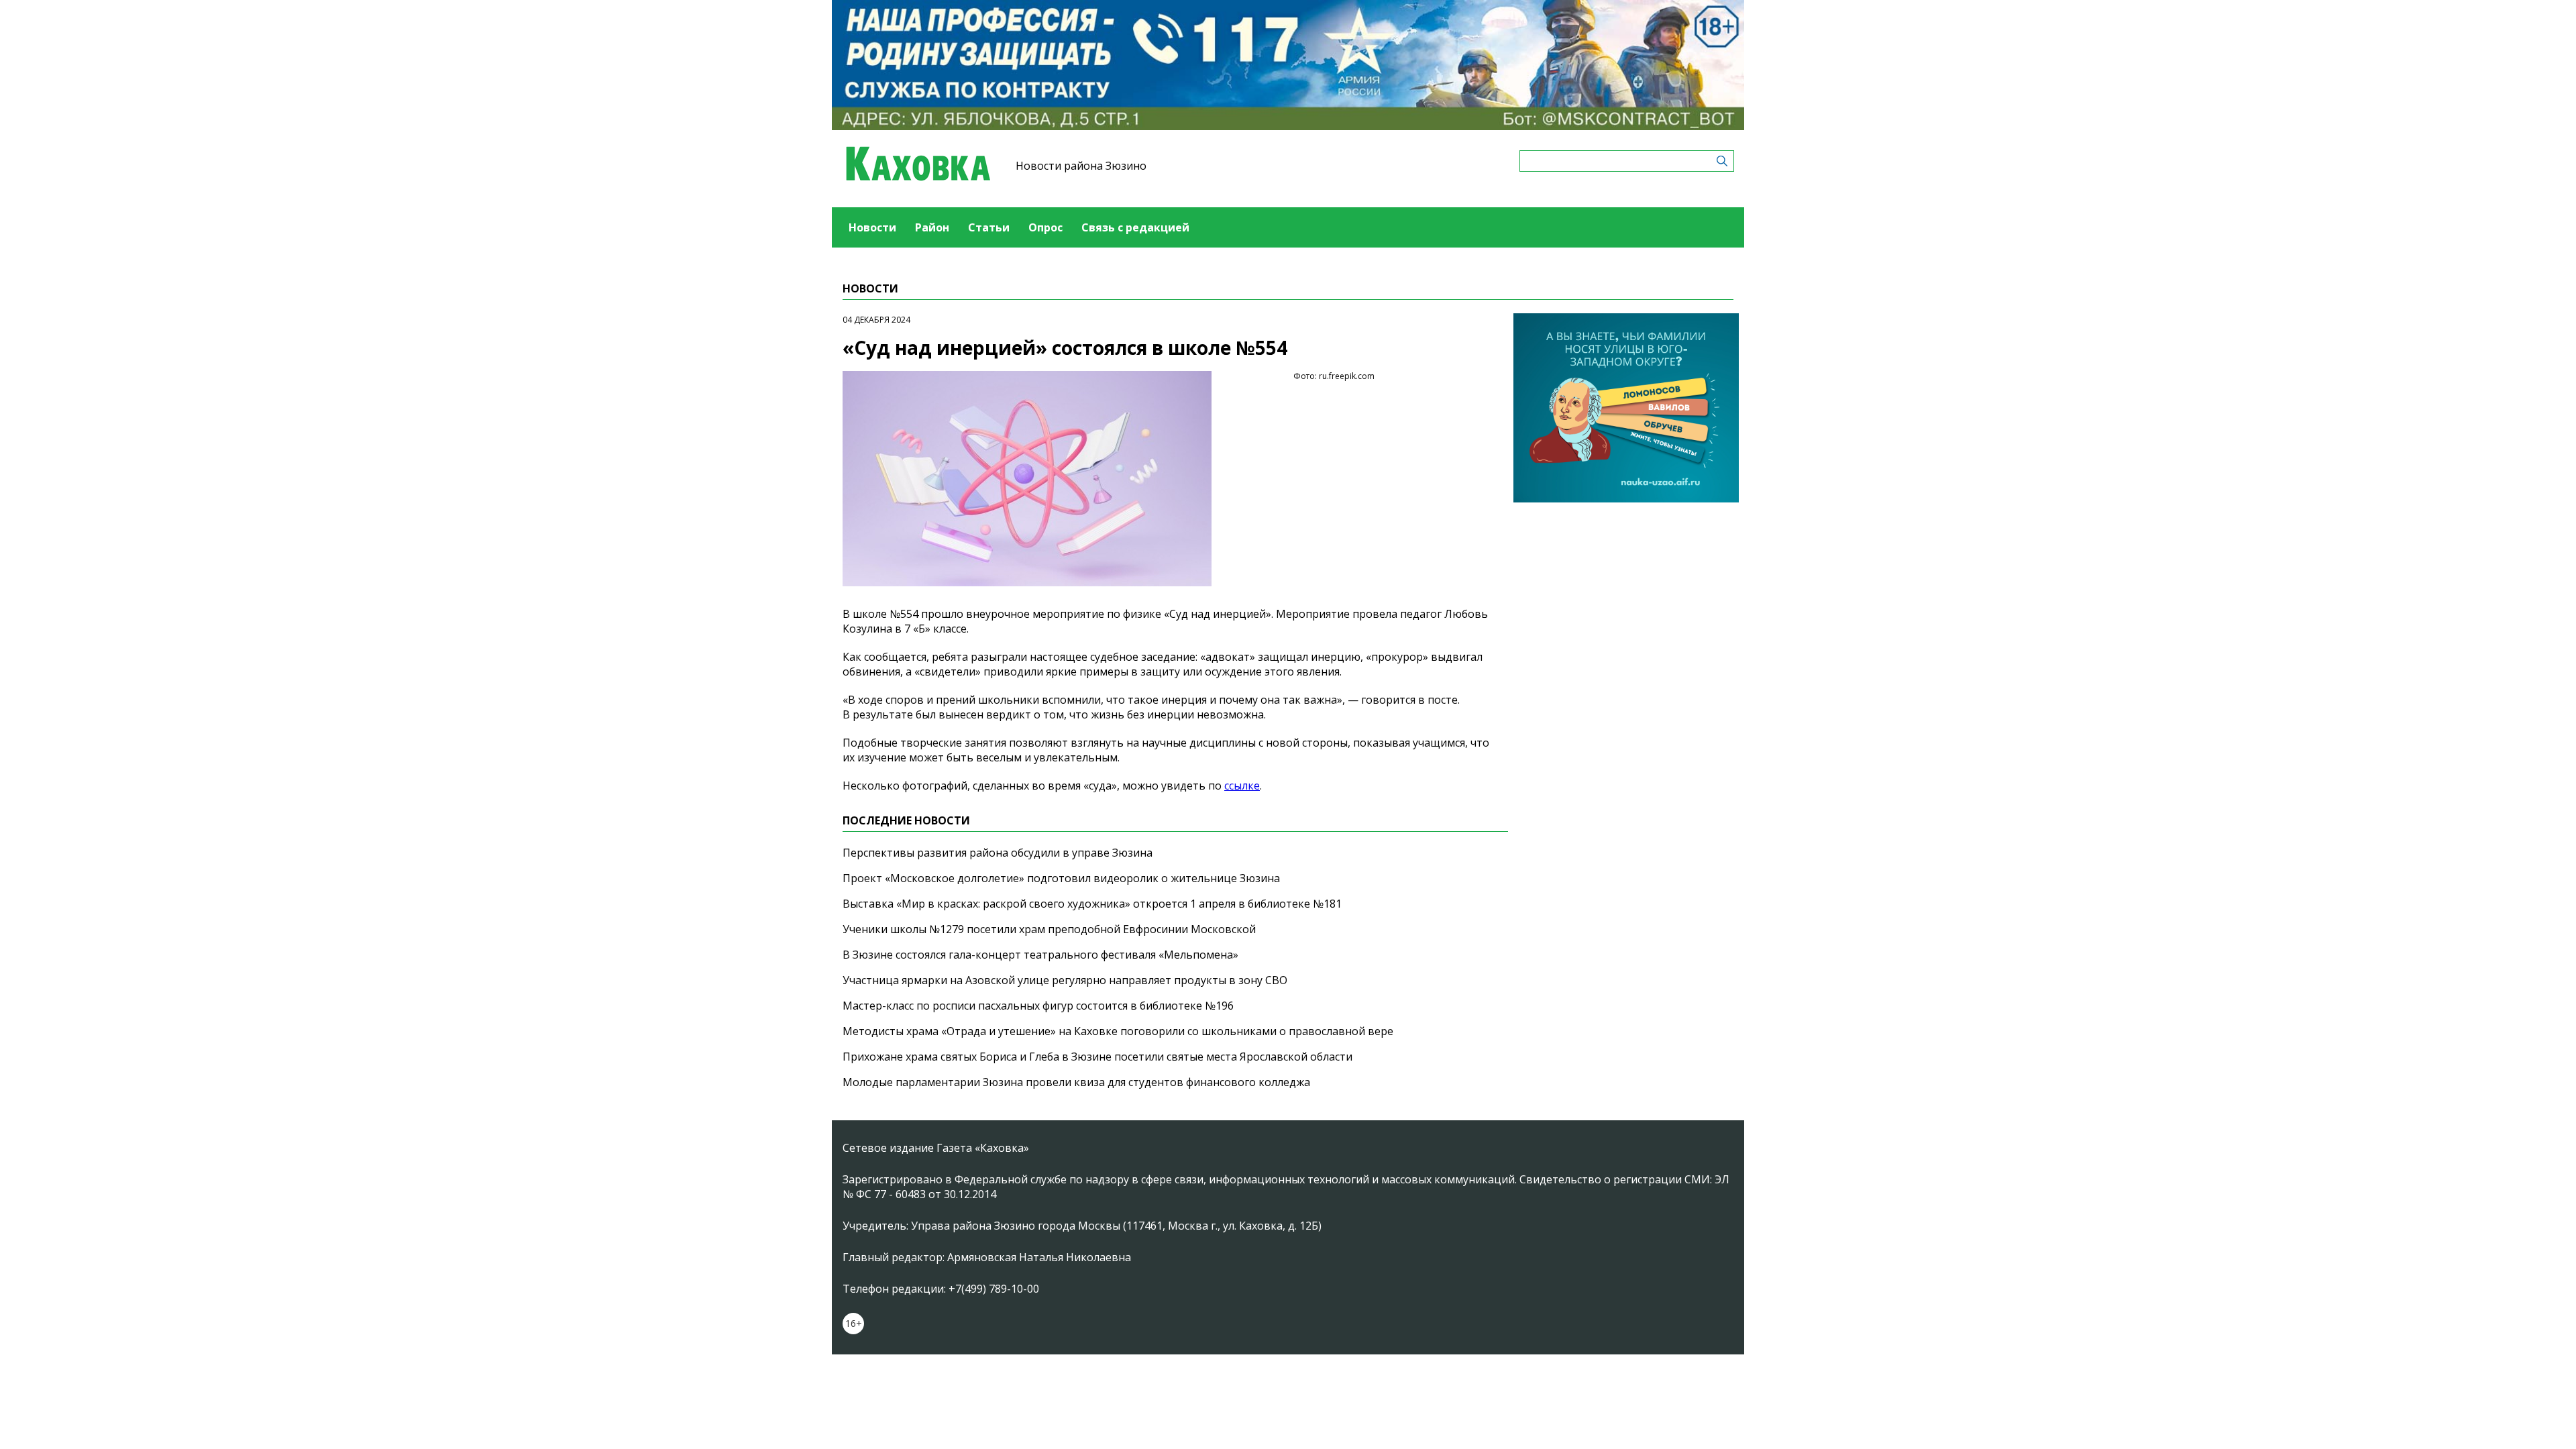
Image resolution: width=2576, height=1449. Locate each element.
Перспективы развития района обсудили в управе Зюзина (998, 853)
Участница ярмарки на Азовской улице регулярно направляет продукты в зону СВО (1065, 980)
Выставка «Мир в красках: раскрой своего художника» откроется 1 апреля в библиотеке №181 (1092, 904)
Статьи (989, 227)
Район (932, 227)
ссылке (1242, 786)
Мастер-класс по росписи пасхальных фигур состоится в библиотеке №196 (1038, 1006)
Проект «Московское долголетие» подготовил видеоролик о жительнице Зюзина (1061, 878)
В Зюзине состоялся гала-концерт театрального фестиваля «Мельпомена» (1040, 955)
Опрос (1045, 227)
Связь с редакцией (1135, 227)
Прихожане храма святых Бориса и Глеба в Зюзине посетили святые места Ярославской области (1097, 1057)
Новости (872, 227)
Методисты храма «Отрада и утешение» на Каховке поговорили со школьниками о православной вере (1118, 1031)
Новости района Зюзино (1081, 166)
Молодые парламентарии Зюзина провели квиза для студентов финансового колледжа (1076, 1082)
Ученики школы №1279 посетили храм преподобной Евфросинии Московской (1049, 929)
